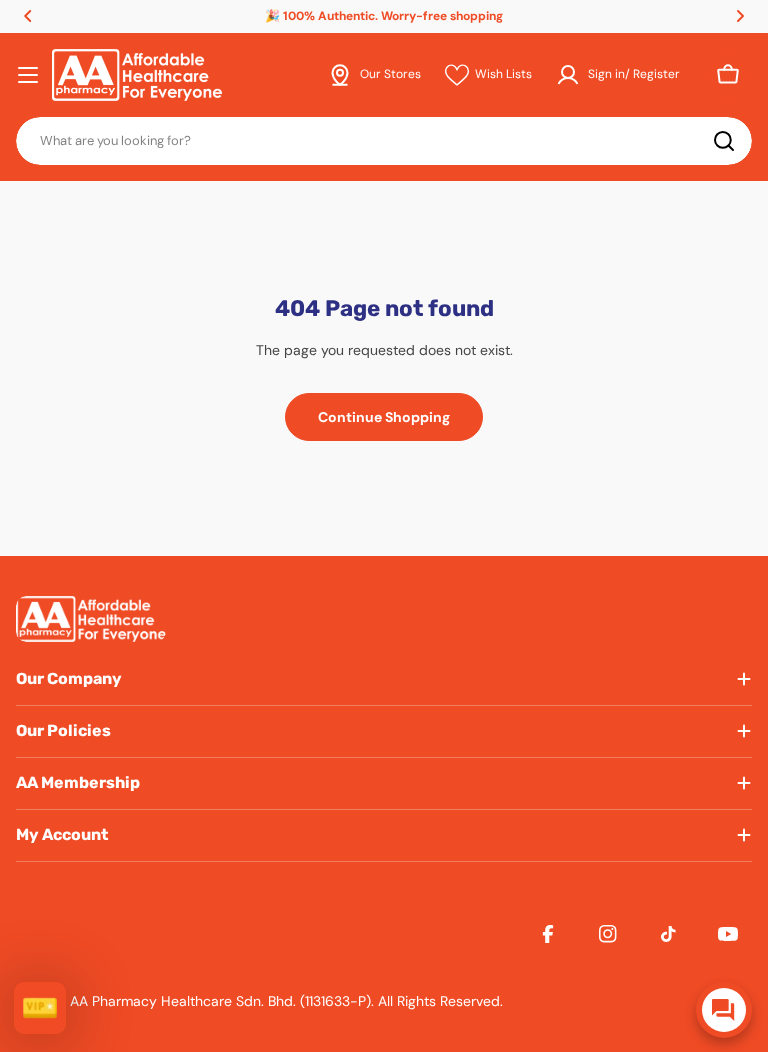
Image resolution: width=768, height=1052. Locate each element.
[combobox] (384, 141)
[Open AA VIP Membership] (40, 1008)
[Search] (724, 141)
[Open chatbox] (724, 1010)
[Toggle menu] (28, 75)
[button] (28, 16)
